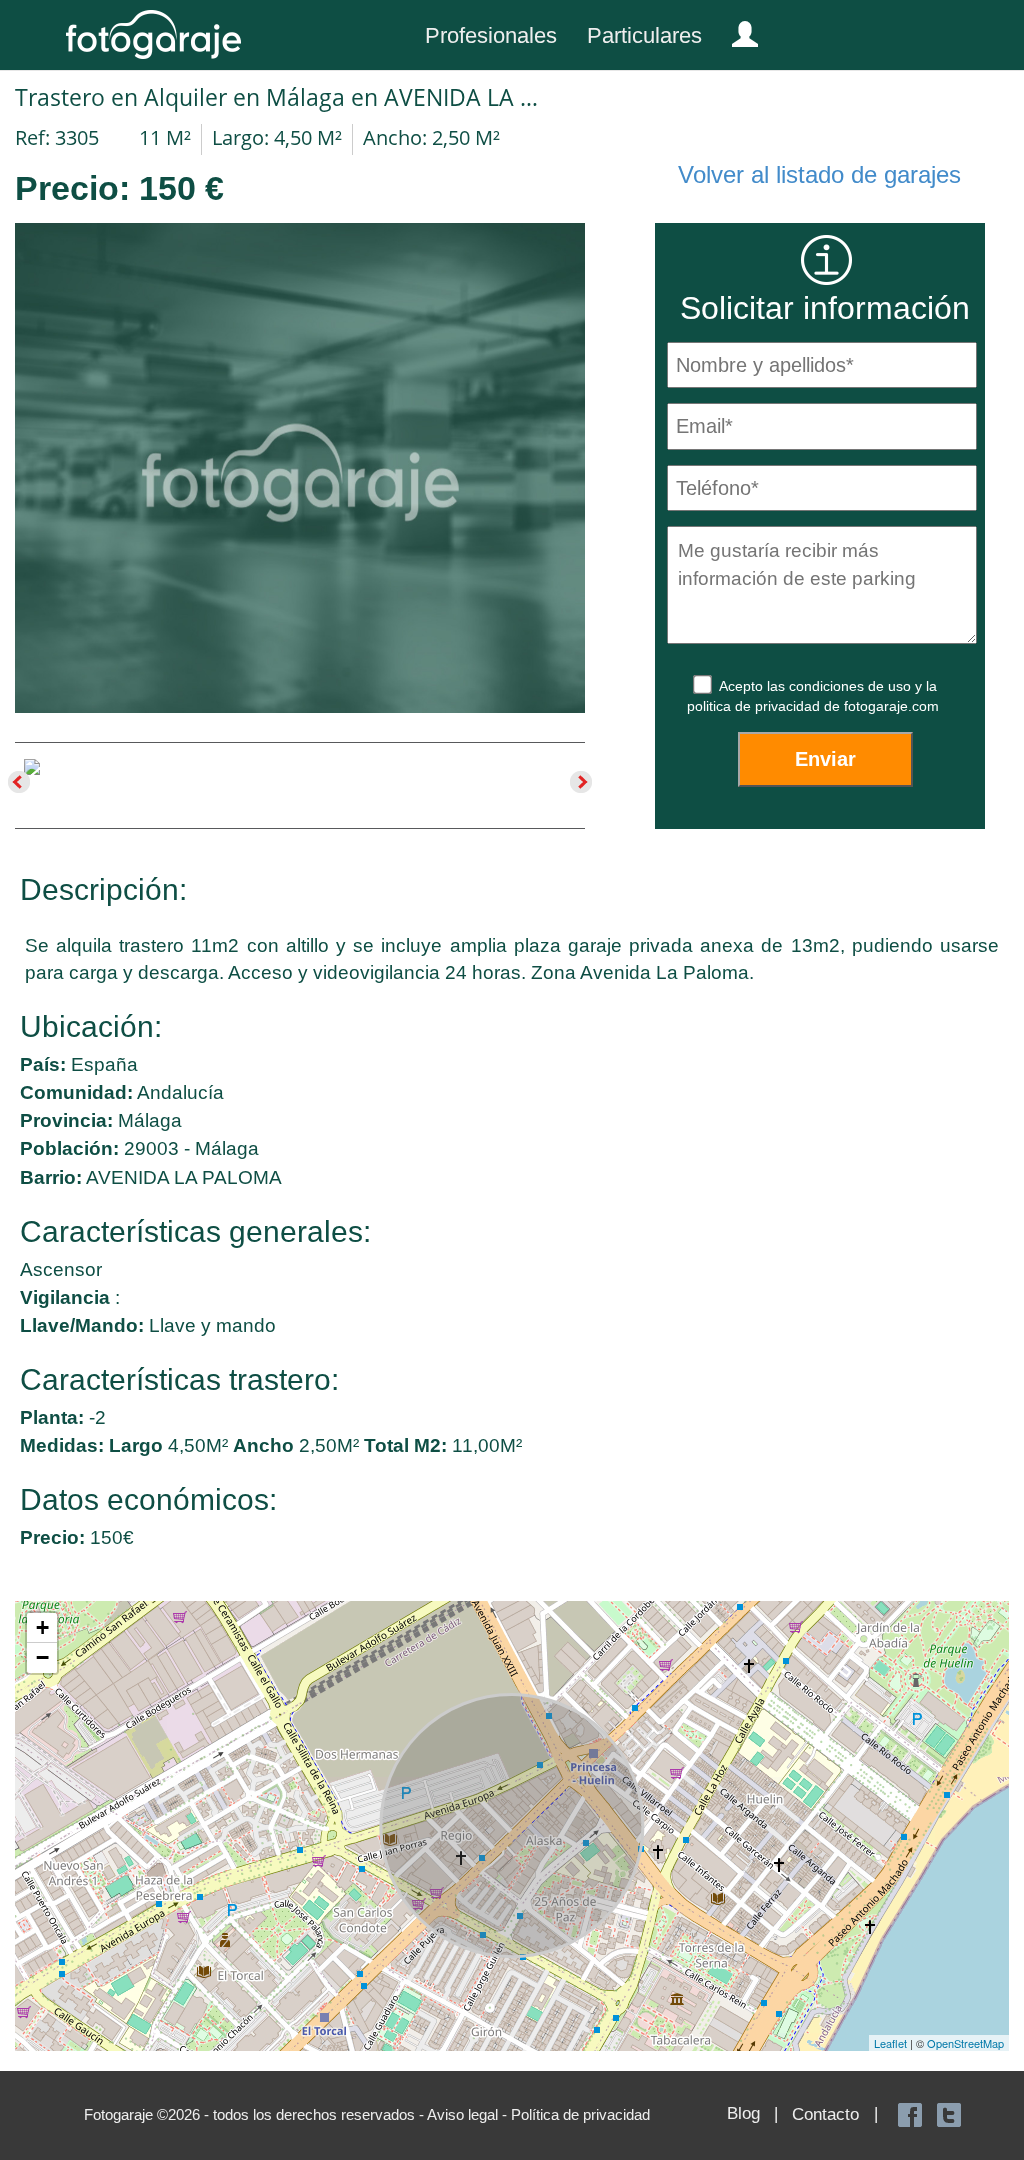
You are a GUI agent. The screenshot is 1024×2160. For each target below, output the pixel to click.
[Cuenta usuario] (737, 30)
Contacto (825, 2114)
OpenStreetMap (965, 2043)
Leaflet (890, 2043)
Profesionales (491, 35)
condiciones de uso (852, 686)
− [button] (42, 1657)
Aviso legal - (469, 2114)
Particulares (644, 35)
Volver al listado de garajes (819, 174)
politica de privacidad (755, 706)
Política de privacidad (580, 2114)
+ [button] (42, 1627)
